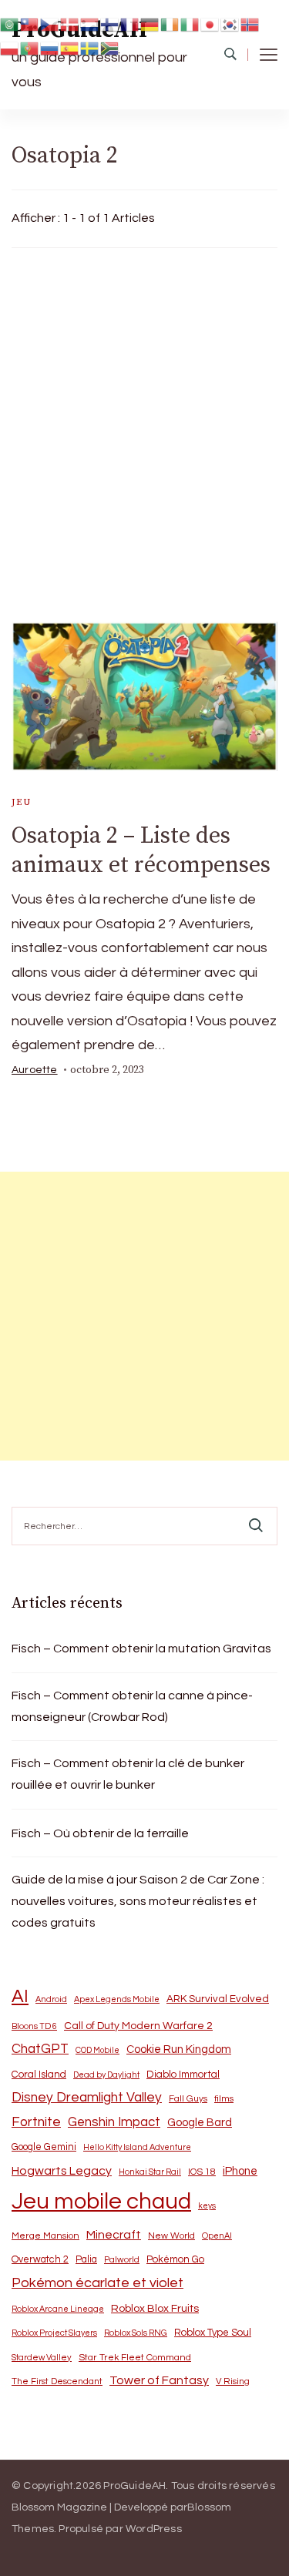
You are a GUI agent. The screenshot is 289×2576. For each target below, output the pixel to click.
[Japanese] (210, 23)
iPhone (240, 2171)
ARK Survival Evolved (218, 1999)
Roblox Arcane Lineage (58, 2309)
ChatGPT (40, 2049)
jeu (21, 802)
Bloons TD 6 (34, 2026)
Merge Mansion (45, 2236)
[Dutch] (90, 23)
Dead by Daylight (106, 2075)
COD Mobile (97, 2050)
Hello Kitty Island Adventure (137, 2147)
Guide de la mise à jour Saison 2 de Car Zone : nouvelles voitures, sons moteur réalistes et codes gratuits (138, 1901)
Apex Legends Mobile (117, 1999)
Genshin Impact (114, 2122)
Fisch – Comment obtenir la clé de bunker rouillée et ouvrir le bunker (128, 1774)
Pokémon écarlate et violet (97, 2283)
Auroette (35, 1070)
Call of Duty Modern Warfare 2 (138, 2026)
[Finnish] (110, 23)
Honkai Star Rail (150, 2172)
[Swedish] (90, 48)
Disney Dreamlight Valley (87, 2098)
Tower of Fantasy (159, 2380)
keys (207, 2206)
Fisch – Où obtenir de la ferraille (100, 1833)
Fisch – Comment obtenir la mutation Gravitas (141, 1649)
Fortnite (36, 2122)
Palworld (122, 2260)
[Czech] (50, 23)
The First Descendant (57, 2381)
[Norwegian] (250, 23)
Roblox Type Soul (213, 2333)
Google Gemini (44, 2147)
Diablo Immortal (183, 2075)
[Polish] (10, 48)
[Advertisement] (144, 431)
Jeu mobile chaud (101, 2202)
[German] (150, 23)
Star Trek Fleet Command (135, 2358)
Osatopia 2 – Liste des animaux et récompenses (141, 850)
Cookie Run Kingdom (179, 2049)
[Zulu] (110, 48)
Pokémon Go (175, 2259)
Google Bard (200, 2123)
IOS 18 (202, 2172)
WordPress (154, 2529)
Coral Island (39, 2075)
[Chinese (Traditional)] (30, 23)
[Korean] (230, 23)
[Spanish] (70, 48)
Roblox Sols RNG (136, 2333)
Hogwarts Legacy (62, 2171)
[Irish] (170, 23)
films (224, 2099)
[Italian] (190, 23)
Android (51, 1999)
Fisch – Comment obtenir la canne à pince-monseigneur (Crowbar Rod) (132, 1706)
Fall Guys (188, 2098)
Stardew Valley (42, 2358)
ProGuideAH (134, 2486)
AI (20, 1997)
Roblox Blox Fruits (155, 2308)
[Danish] (70, 23)
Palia (86, 2260)
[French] (130, 23)
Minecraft (114, 2235)
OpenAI (217, 2236)
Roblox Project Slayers (54, 2333)
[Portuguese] (30, 48)
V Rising (233, 2381)
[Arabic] (10, 23)
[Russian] (50, 48)
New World (171, 2236)
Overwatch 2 (40, 2260)
